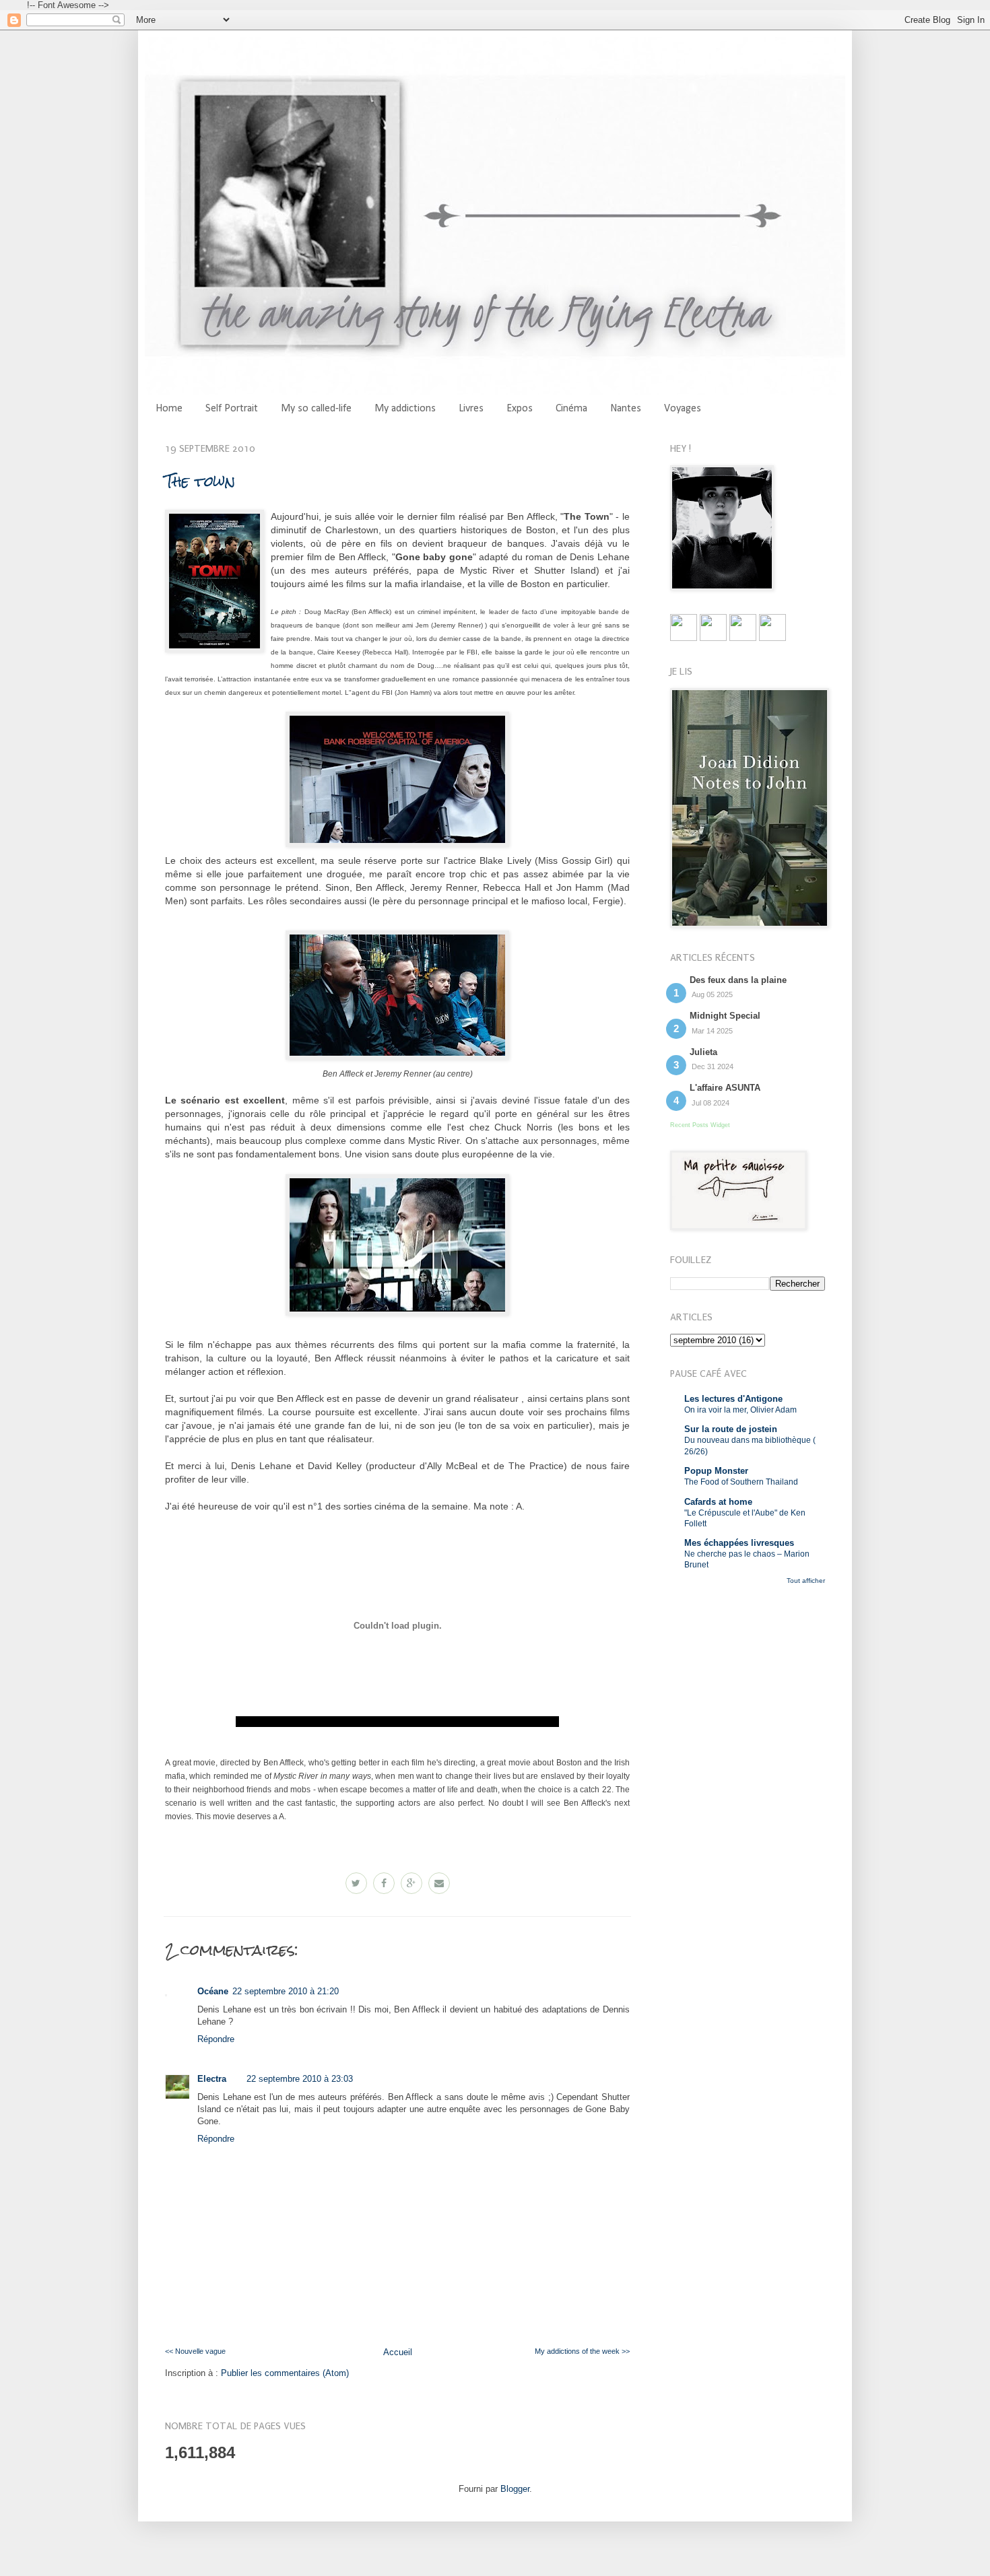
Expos (520, 409)
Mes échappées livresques (739, 1543)
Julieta (703, 1052)
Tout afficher (806, 1581)
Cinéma (571, 409)
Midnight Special (725, 1016)
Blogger (515, 2489)
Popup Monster (716, 1471)
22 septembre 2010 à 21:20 (286, 1991)
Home (169, 409)
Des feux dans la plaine (738, 980)
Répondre (216, 2039)
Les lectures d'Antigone (733, 1399)
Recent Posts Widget (700, 1125)
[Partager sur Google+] (411, 1883)
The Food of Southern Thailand (741, 1482)
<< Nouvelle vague (195, 2351)
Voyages (683, 409)
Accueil (398, 2352)
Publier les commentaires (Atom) (285, 2373)
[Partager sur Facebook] (384, 1883)
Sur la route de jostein (731, 1429)
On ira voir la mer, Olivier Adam (740, 1410)
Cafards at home (718, 1502)
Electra (212, 2079)
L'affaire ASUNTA (725, 1088)
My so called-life (316, 409)
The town (200, 481)
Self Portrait (232, 409)
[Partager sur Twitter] (356, 1883)
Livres (471, 409)
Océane (213, 1991)
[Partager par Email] (439, 1883)
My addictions (405, 409)
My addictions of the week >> (582, 2351)
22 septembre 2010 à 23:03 (300, 2079)
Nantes (626, 409)
